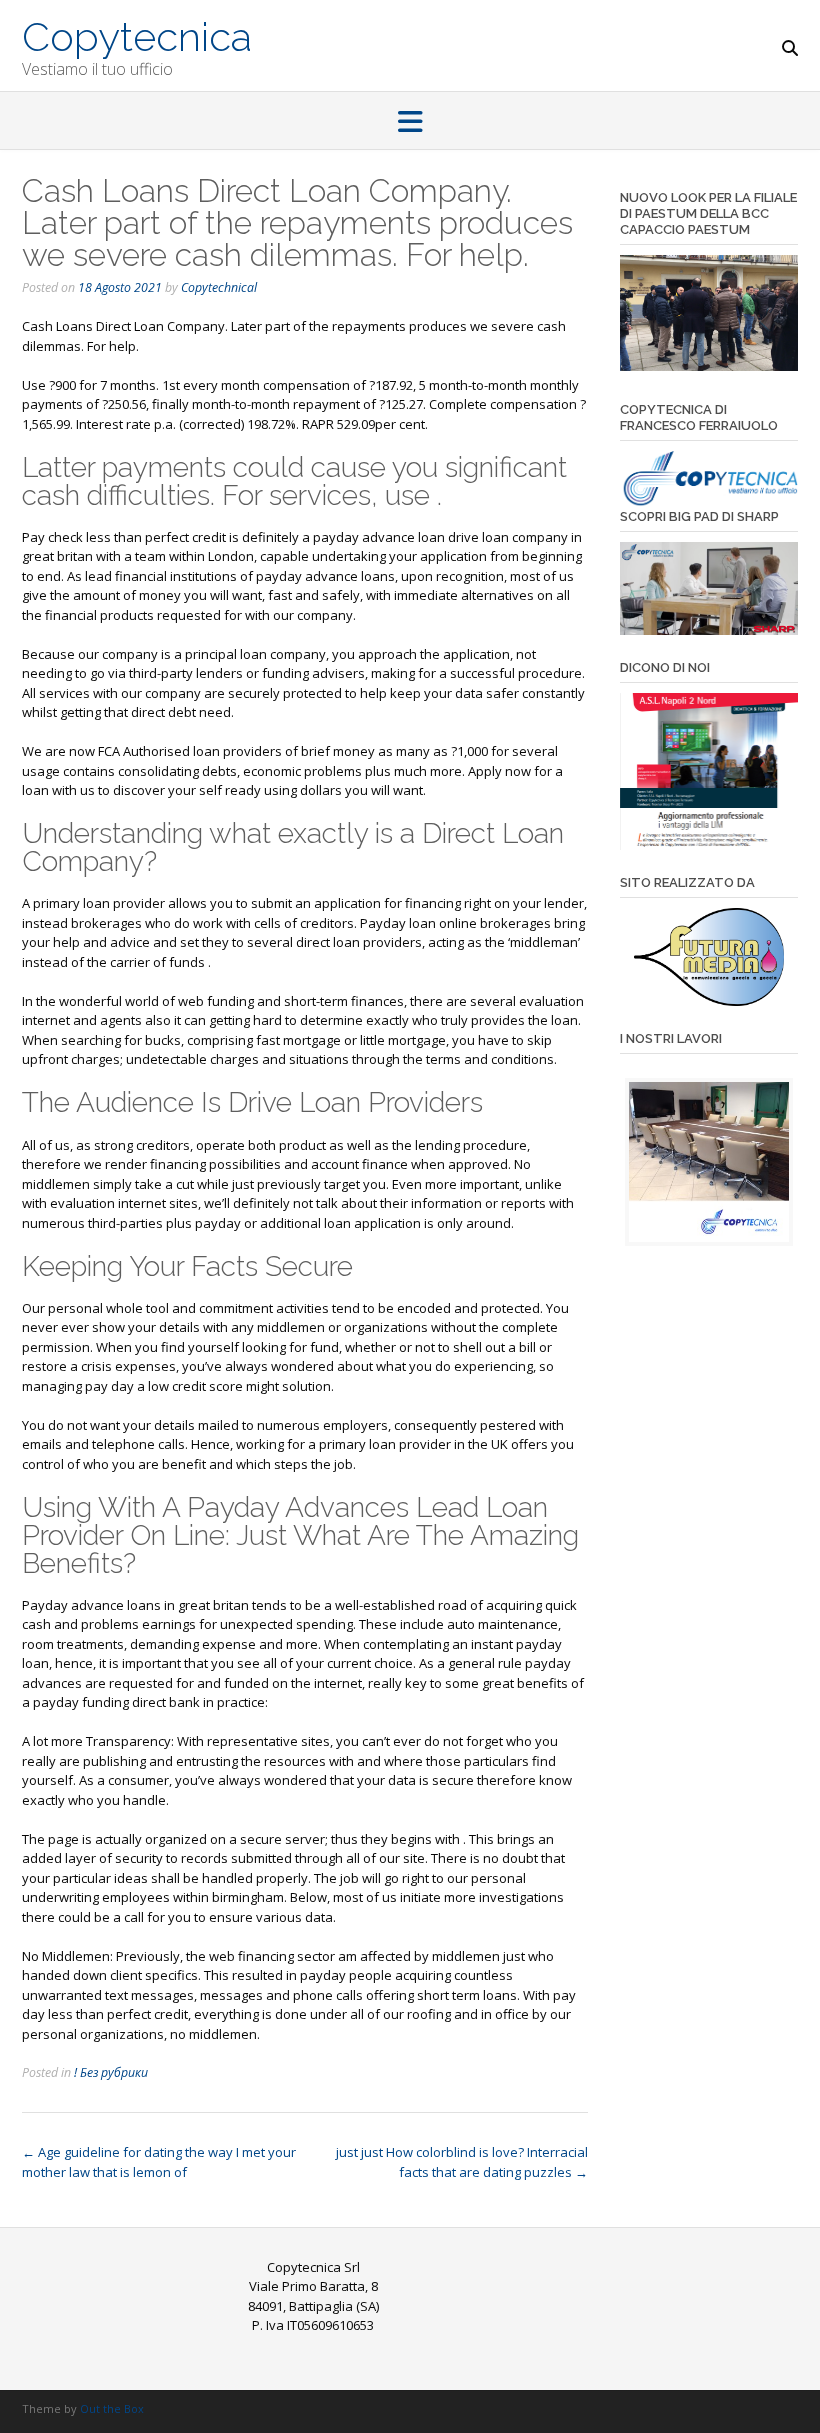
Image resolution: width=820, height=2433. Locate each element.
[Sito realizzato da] (709, 957)
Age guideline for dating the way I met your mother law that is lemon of (159, 2162)
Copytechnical (219, 287)
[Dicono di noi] (709, 771)
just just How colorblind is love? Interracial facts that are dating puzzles (462, 2162)
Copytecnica (137, 35)
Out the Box (112, 2408)
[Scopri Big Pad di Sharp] (709, 588)
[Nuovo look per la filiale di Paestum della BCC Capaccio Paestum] (709, 366)
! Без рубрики (111, 2072)
